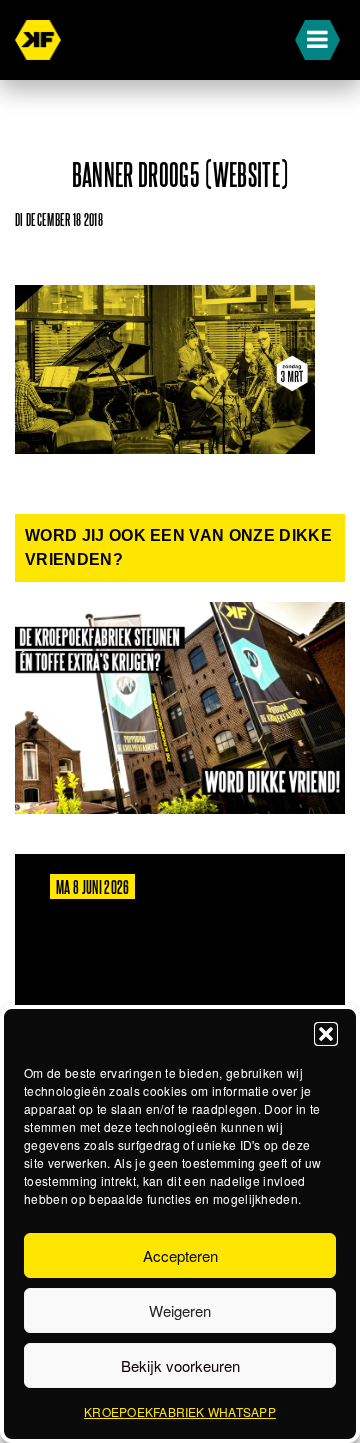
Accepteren (180, 1255)
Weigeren (180, 1310)
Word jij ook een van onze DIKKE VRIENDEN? (178, 547)
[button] (326, 1034)
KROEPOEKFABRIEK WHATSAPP (180, 1411)
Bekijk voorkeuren (180, 1365)
